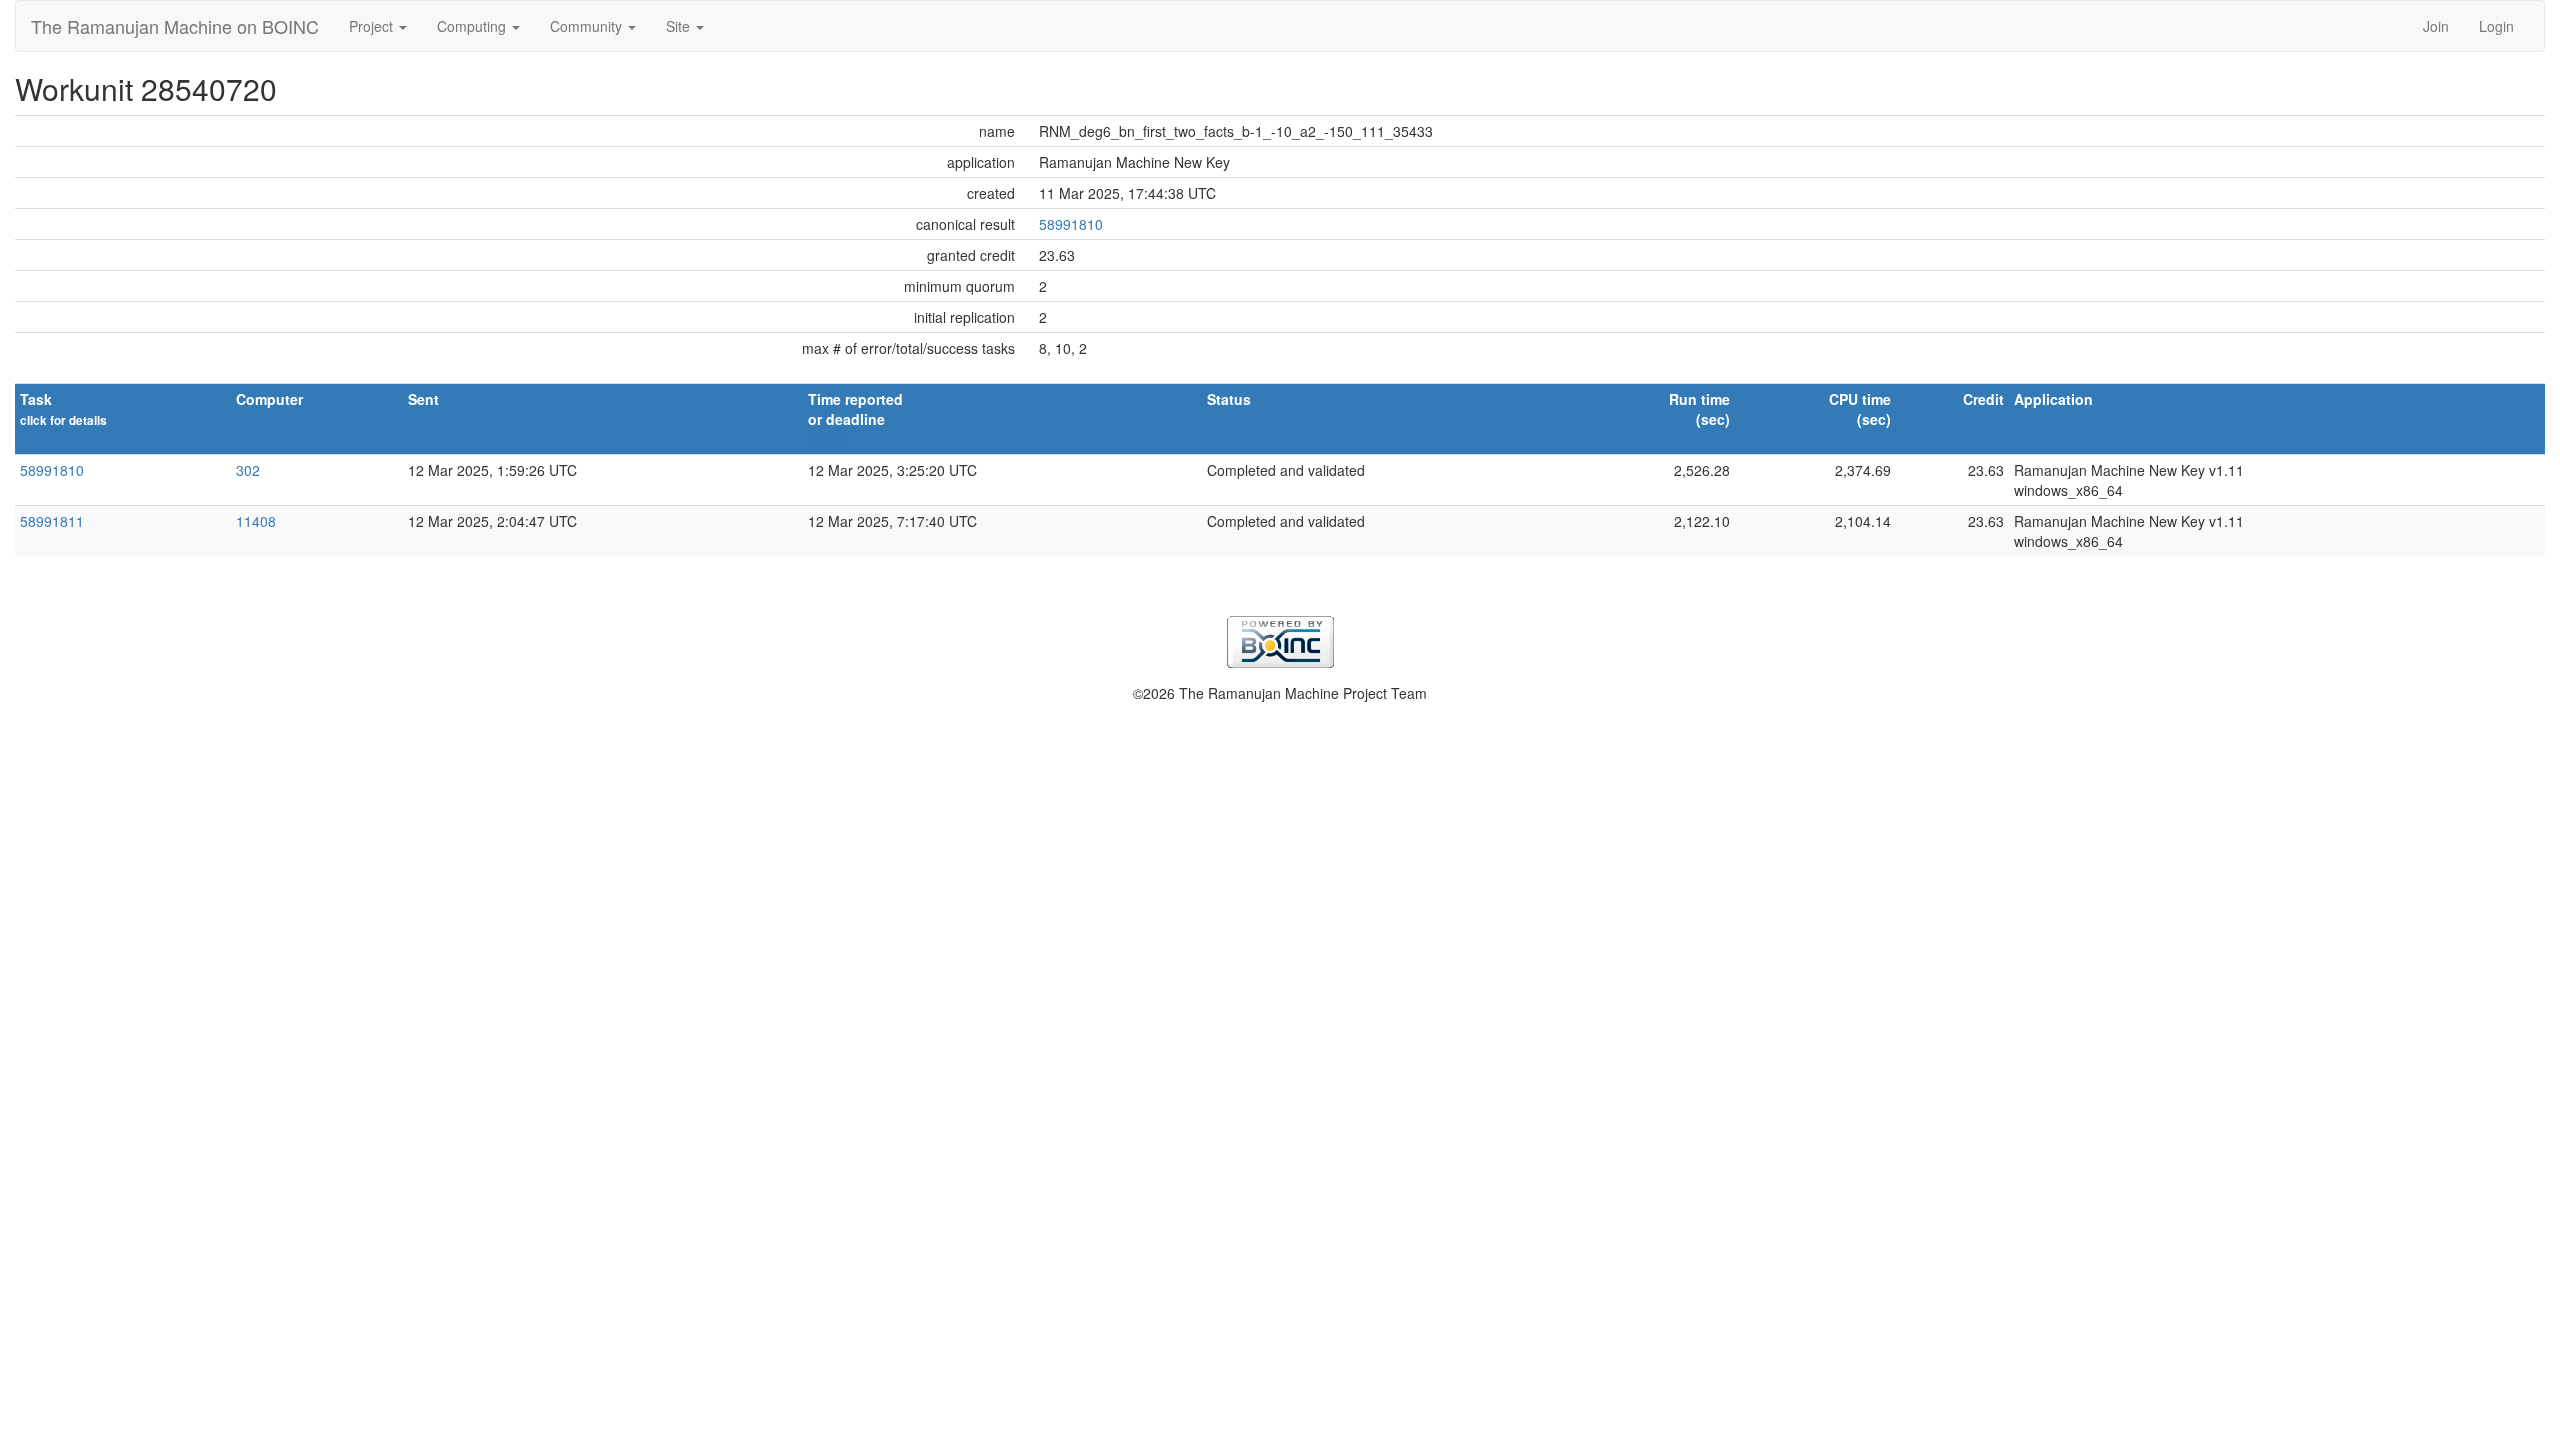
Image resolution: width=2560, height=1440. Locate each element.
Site (680, 26)
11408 (256, 521)
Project (373, 26)
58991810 (1071, 224)
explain (828, 440)
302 (248, 470)
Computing (473, 26)
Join (2436, 26)
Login (2496, 26)
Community (588, 26)
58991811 (52, 521)
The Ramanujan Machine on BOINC (175, 26)
